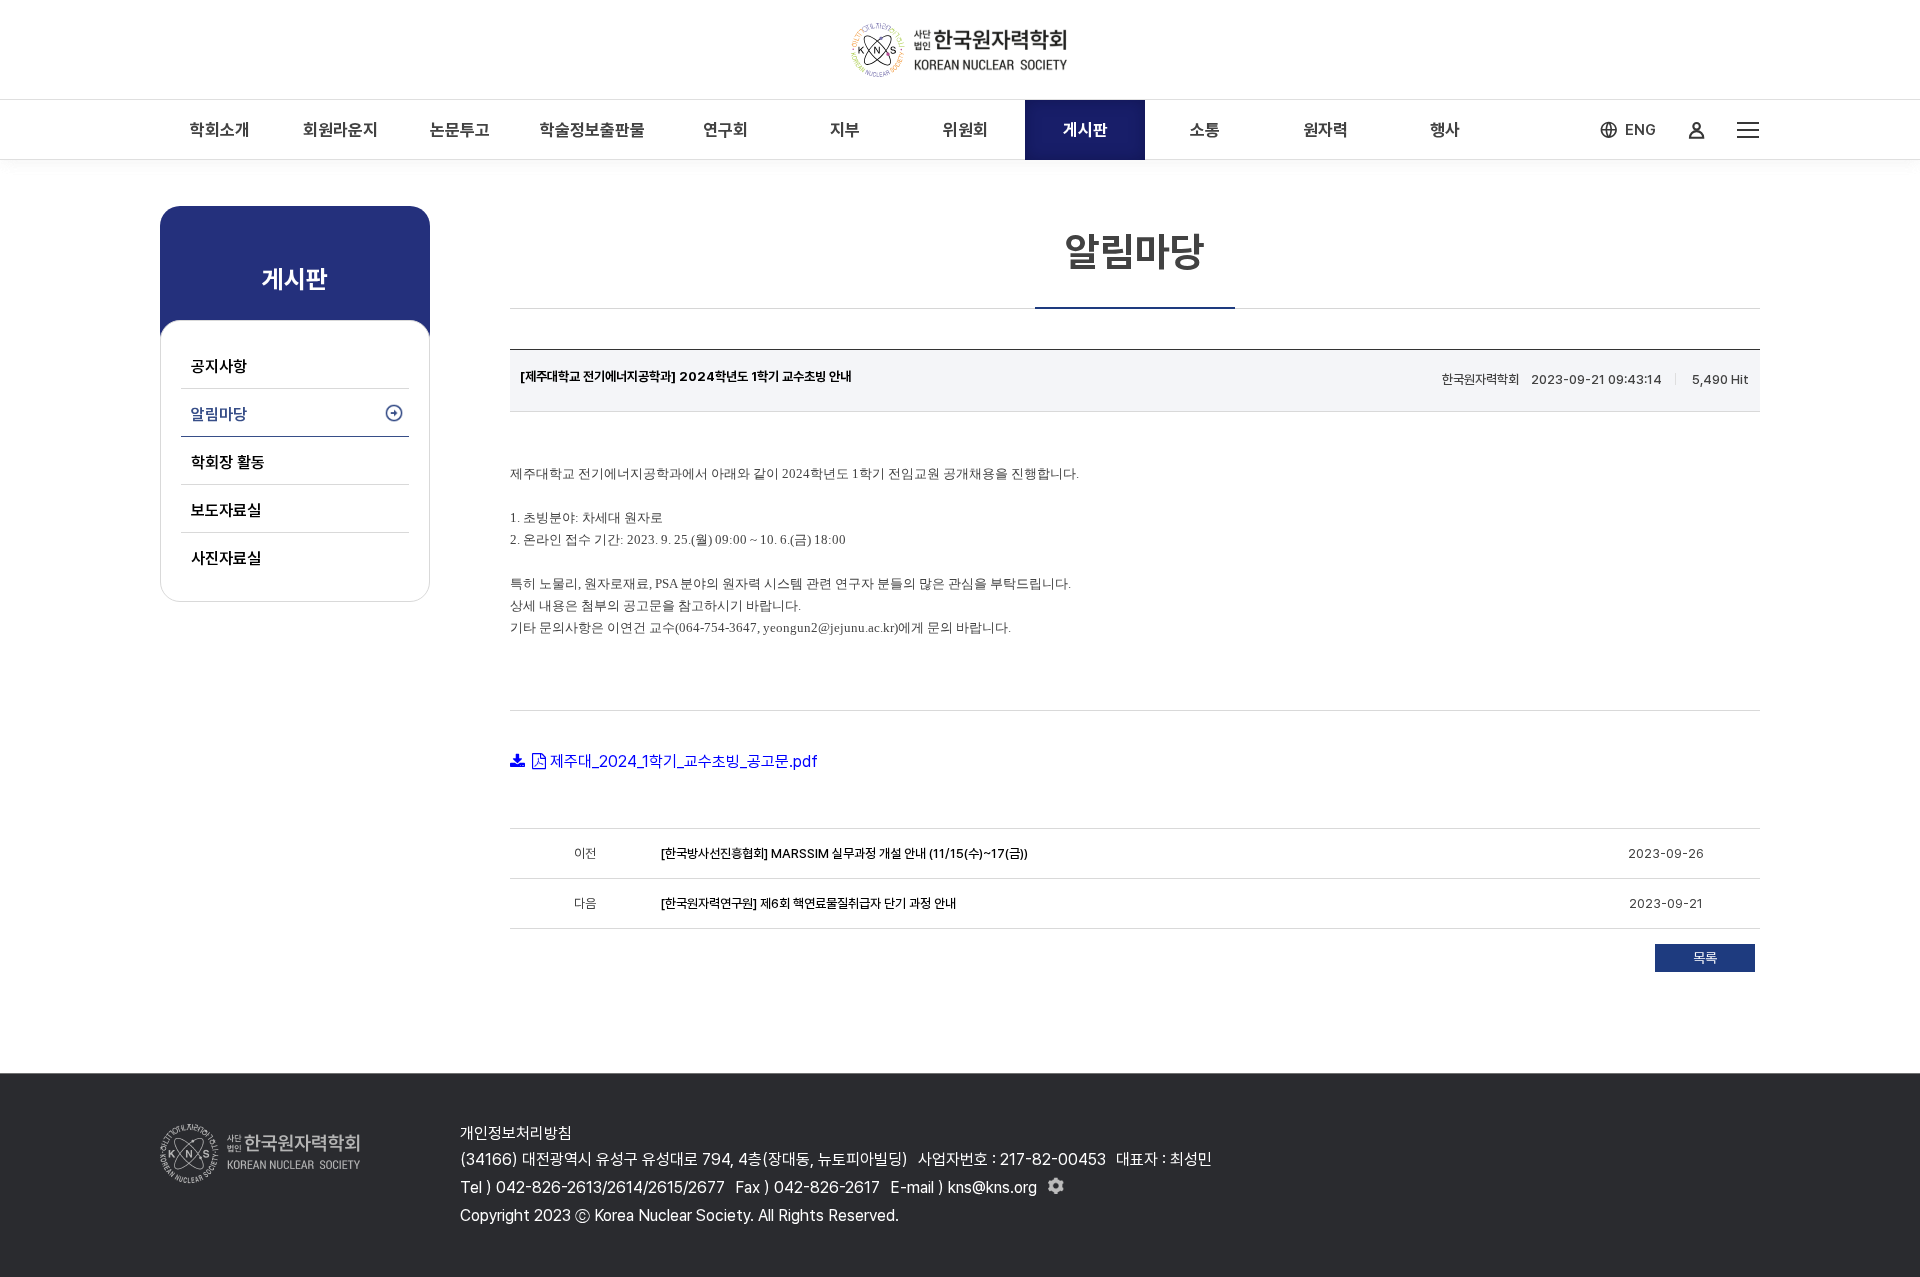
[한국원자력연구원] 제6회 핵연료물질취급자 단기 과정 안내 (808, 903)
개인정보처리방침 (516, 1133)
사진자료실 (226, 558)
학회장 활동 (228, 462)
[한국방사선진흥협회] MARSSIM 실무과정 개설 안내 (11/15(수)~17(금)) (844, 853)
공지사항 (219, 366)
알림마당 (219, 414)
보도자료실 (226, 510)
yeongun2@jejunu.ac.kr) (830, 627)
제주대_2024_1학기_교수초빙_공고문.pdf (684, 761)
